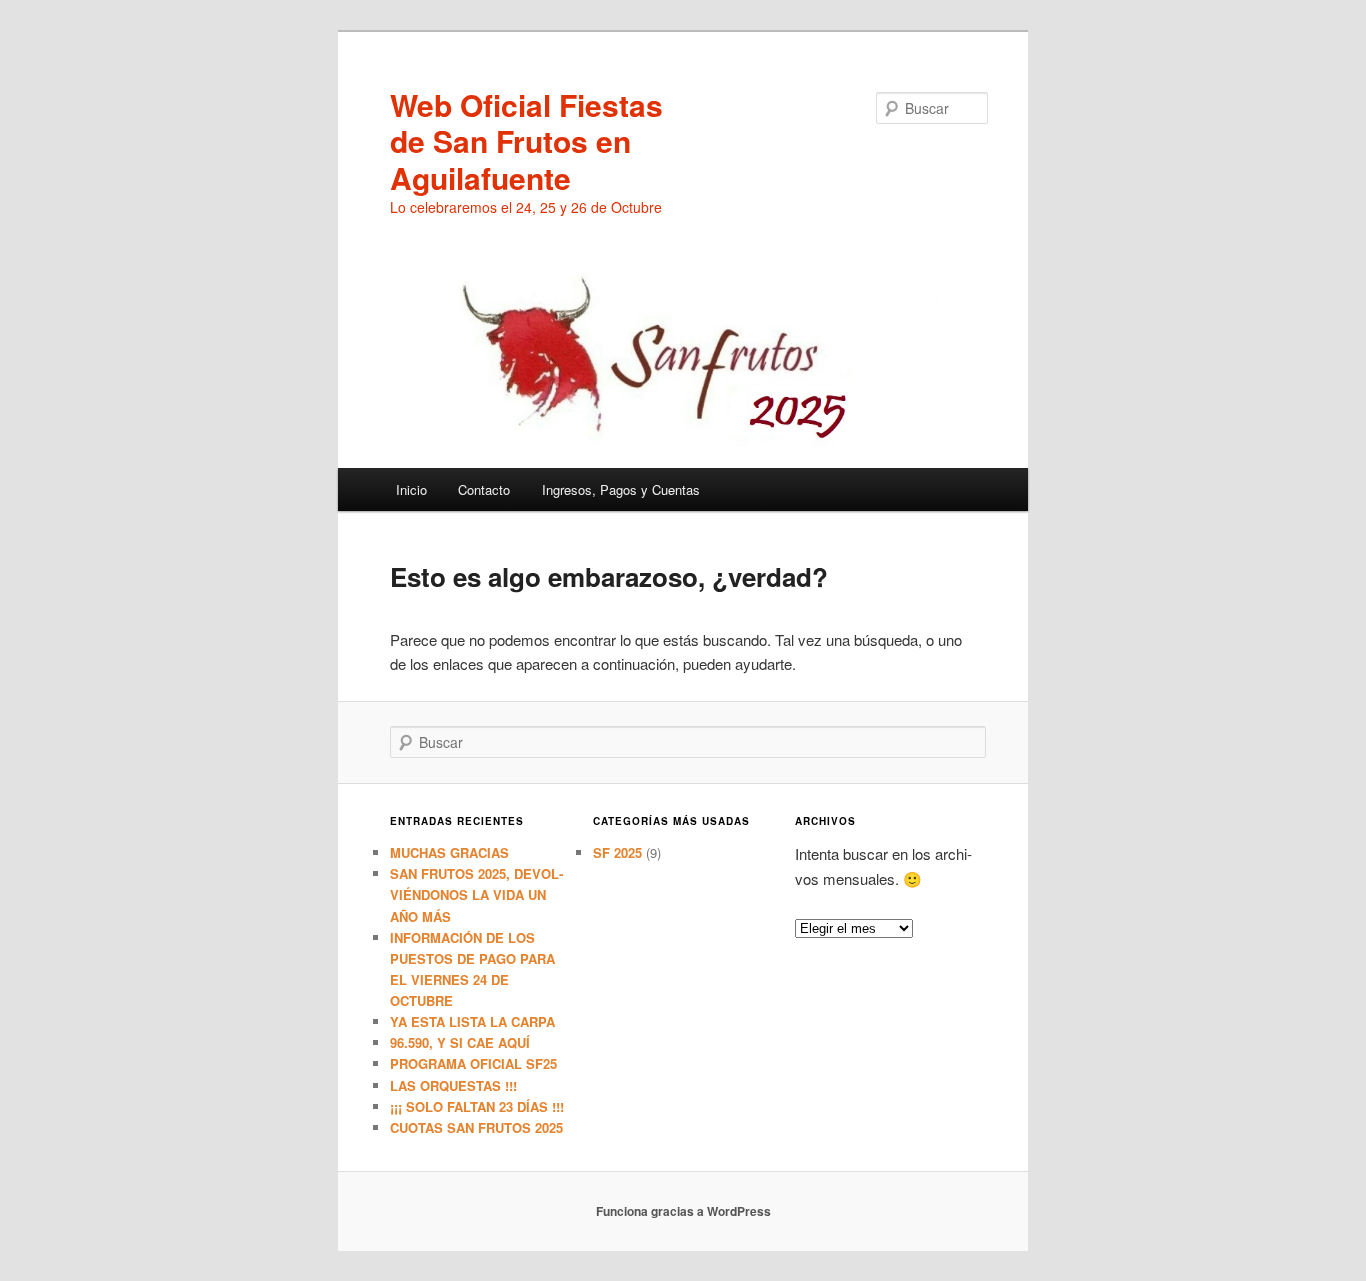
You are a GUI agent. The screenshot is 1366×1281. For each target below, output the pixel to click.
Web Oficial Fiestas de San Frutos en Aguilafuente (526, 141)
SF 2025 (617, 852)
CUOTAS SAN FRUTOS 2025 (476, 1127)
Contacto (484, 489)
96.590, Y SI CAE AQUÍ (460, 1042)
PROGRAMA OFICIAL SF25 (473, 1063)
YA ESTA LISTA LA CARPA (472, 1021)
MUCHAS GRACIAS (449, 852)
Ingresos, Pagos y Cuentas (621, 489)
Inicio (411, 489)
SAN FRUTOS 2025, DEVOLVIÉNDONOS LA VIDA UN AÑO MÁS (476, 894)
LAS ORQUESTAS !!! (453, 1085)
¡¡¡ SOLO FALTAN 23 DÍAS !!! (477, 1106)
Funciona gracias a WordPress (683, 1211)
